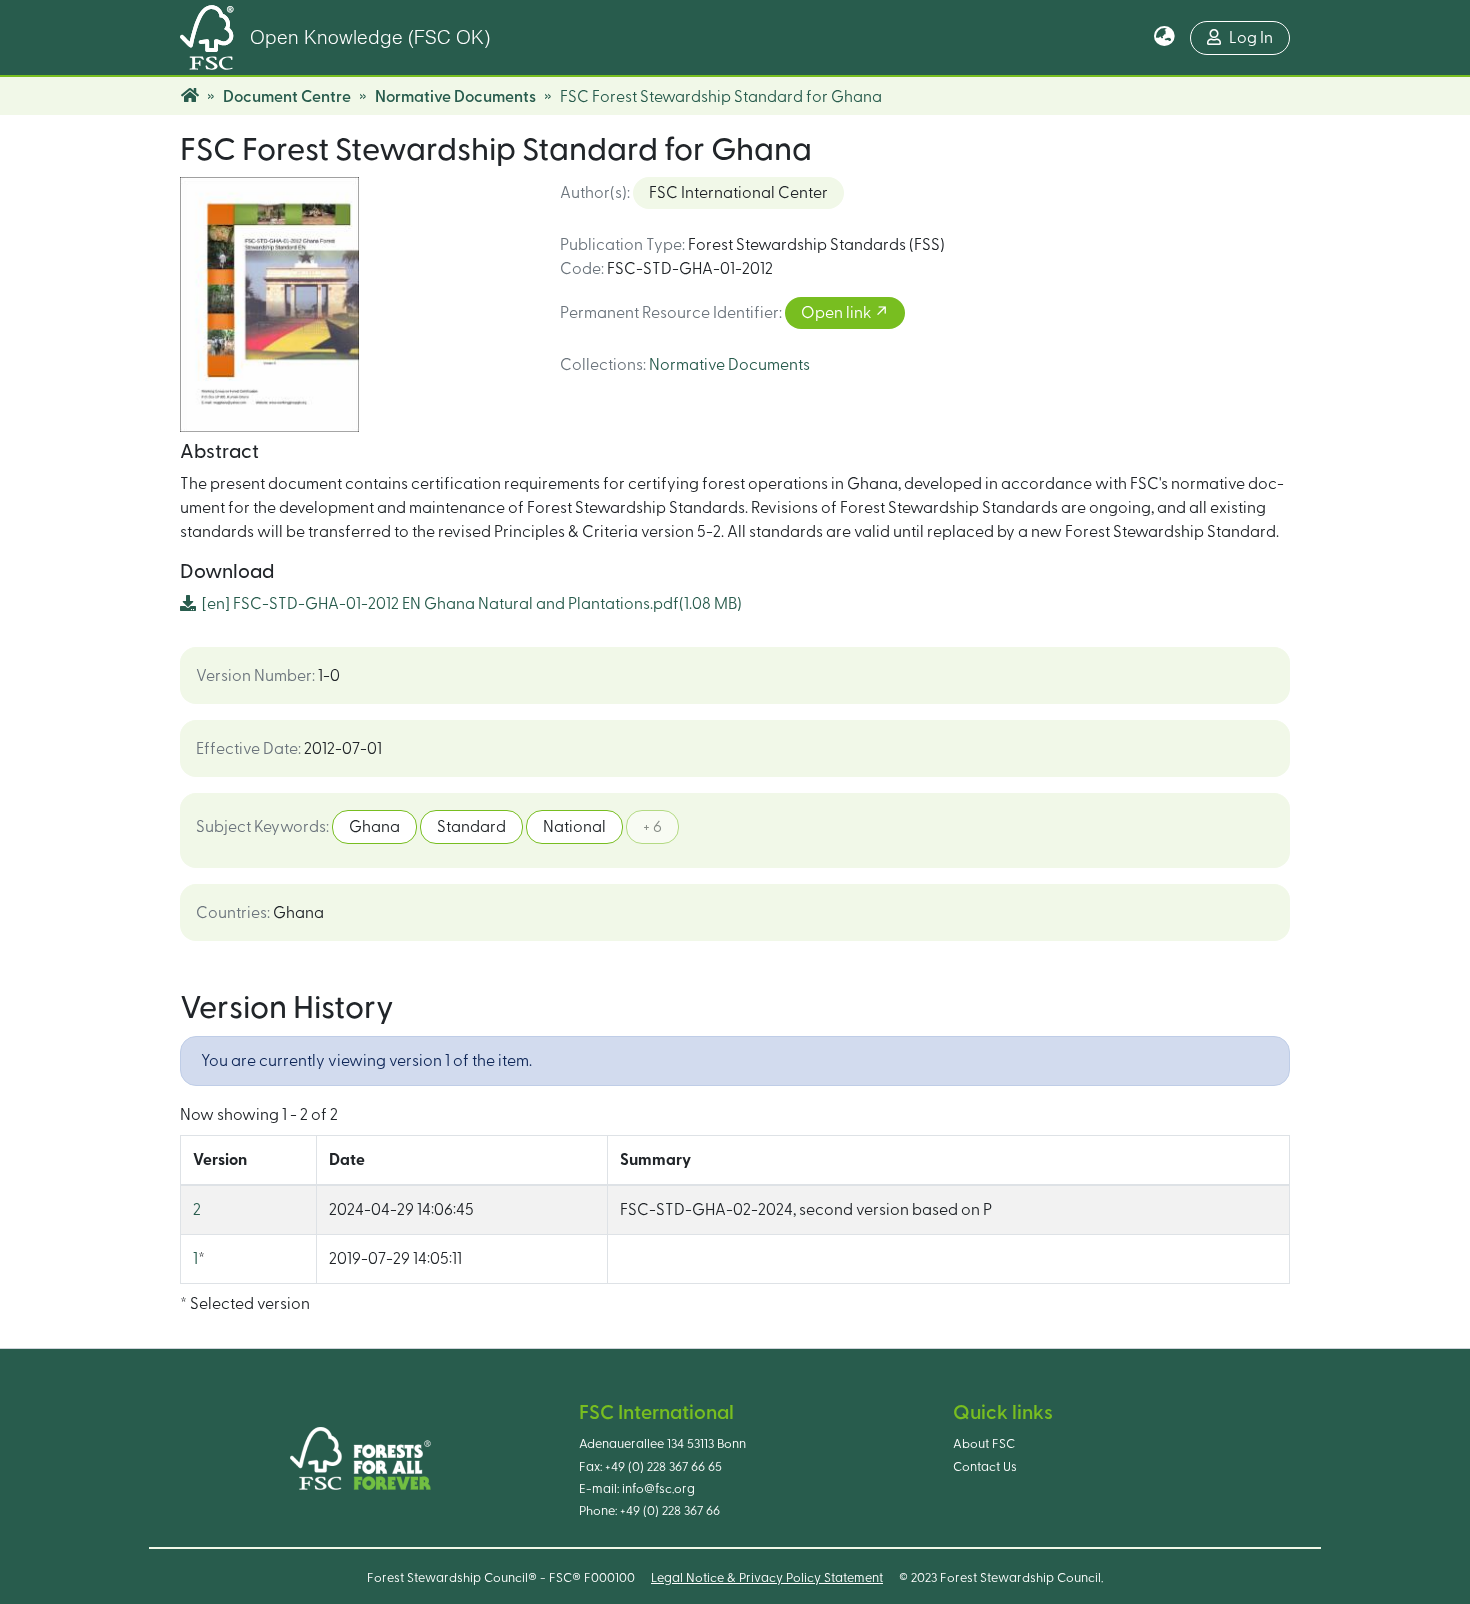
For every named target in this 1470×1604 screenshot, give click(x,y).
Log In (1251, 38)
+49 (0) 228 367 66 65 (663, 1467)
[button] (1164, 38)
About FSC (984, 1444)
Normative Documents (455, 97)
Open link (837, 313)
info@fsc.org (658, 1489)
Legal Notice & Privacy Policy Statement (767, 1578)
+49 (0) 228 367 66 (670, 1511)
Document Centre (287, 97)
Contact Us (985, 1467)
